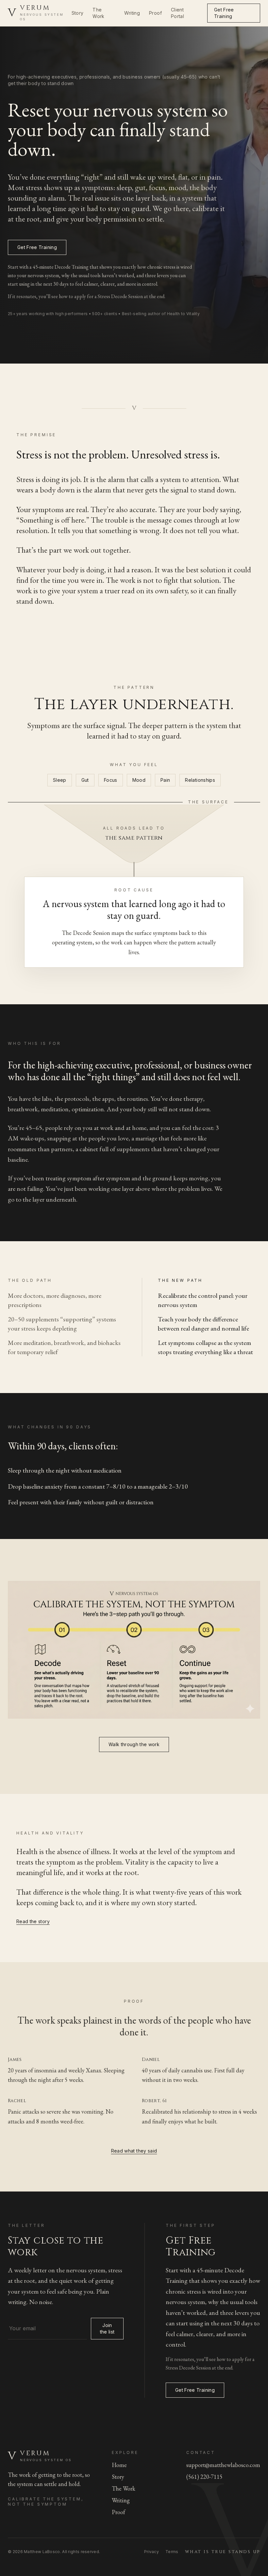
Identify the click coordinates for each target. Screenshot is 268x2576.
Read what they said (134, 2151)
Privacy (151, 2552)
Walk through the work (134, 1744)
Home (119, 2465)
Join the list (107, 2328)
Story (78, 13)
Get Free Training (224, 13)
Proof (155, 13)
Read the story (33, 1921)
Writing (132, 13)
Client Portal (177, 13)
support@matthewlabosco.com (223, 2465)
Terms (172, 2552)
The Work (98, 13)
